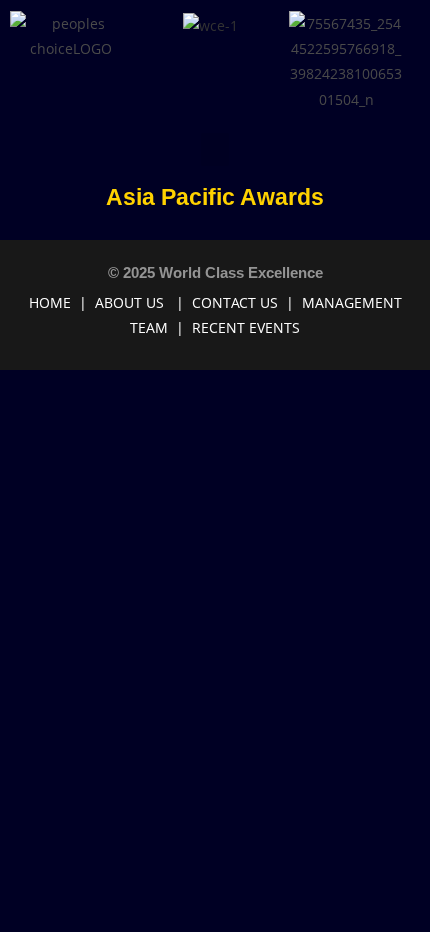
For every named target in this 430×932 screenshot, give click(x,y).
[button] (215, 149)
